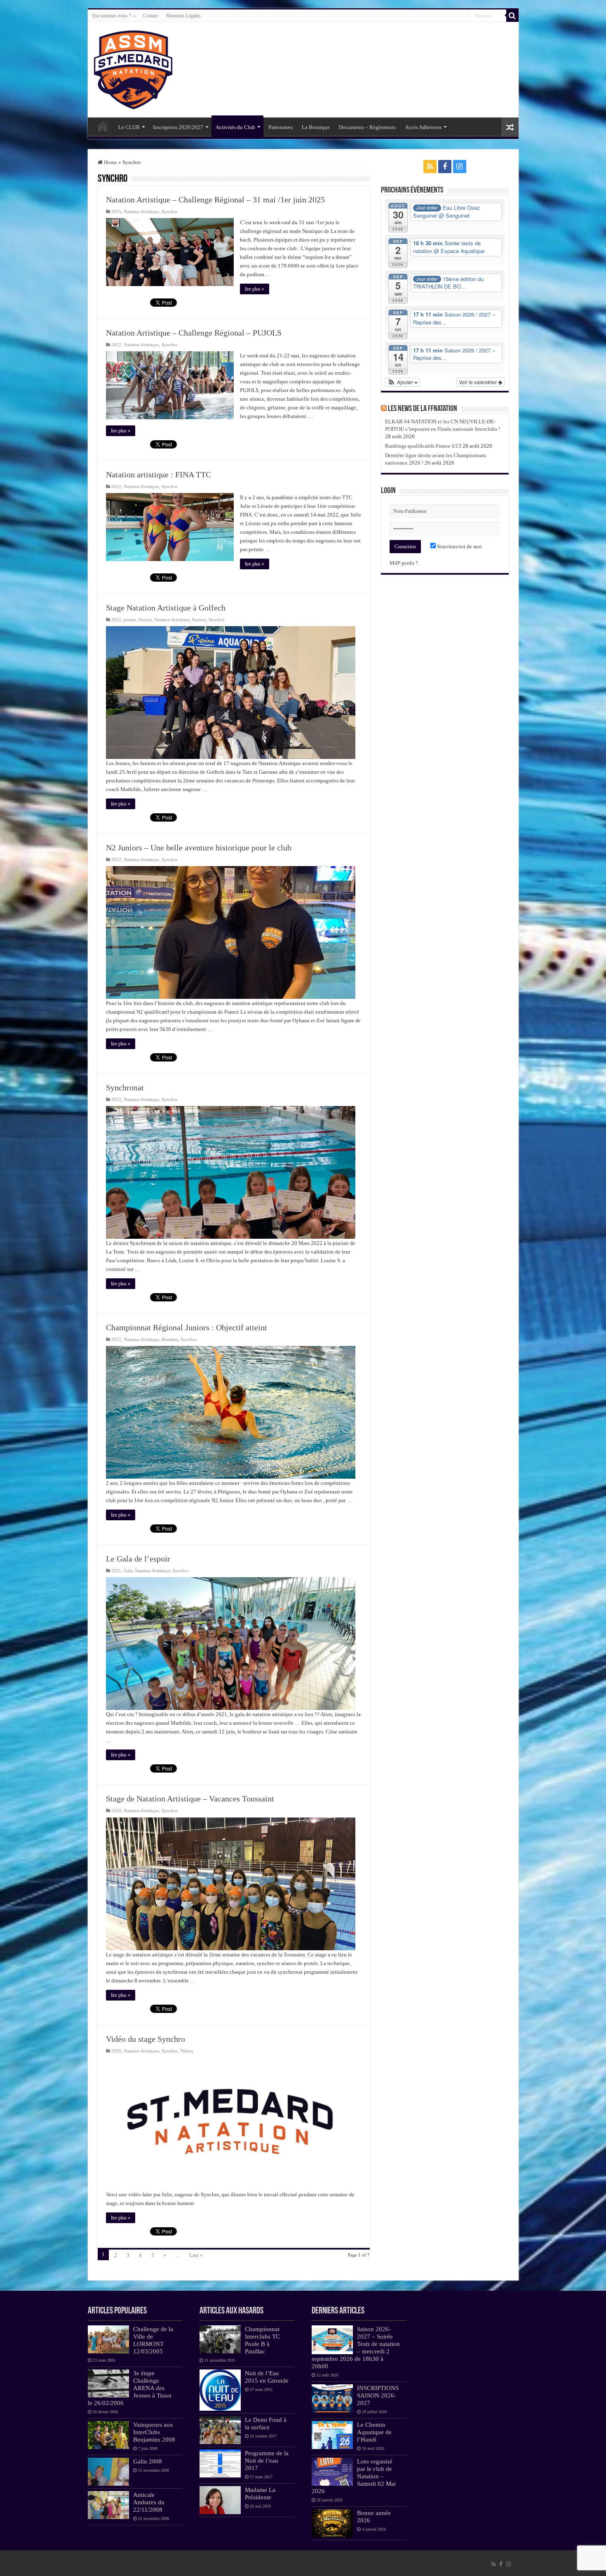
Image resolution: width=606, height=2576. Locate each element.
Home (110, 162)
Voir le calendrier (478, 382)
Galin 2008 (148, 2461)
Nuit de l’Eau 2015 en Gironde (267, 2377)
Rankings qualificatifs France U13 (423, 446)
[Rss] (430, 167)
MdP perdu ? (404, 563)
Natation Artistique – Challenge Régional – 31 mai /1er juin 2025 (215, 200)
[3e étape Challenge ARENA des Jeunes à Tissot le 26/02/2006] (108, 2383)
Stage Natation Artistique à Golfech (166, 608)
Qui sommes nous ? (111, 16)
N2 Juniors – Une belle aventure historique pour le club (199, 848)
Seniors (199, 620)
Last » (196, 2255)
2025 (116, 211)
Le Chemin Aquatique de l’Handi (374, 2432)
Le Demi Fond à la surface (266, 2423)
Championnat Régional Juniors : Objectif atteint (187, 1327)
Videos (187, 2051)
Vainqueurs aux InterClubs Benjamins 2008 (154, 2432)
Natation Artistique (141, 211)
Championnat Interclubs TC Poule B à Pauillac (262, 2340)
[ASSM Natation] (133, 68)
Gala (128, 1571)
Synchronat (125, 1087)
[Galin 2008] (108, 2472)
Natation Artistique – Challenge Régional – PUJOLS (194, 333)
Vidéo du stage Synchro (146, 2039)
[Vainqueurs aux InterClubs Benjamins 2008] (108, 2435)
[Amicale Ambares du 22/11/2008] (108, 2505)
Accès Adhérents (423, 127)
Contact (150, 16)
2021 (116, 1571)
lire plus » (255, 289)
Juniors (145, 620)
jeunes (130, 620)
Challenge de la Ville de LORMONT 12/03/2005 (153, 2340)
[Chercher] (512, 16)
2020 (116, 1810)
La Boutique (316, 127)
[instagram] (460, 167)
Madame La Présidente (260, 2493)
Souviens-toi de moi (459, 546)
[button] (403, 382)
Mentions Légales (183, 16)
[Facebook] (445, 167)
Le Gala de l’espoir (138, 1559)
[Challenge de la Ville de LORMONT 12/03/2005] (108, 2339)
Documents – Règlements (367, 127)
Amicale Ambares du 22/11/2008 (149, 2502)
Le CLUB (129, 127)
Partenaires (281, 127)
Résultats (170, 1339)
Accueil (103, 126)
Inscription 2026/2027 (178, 127)
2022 (116, 345)
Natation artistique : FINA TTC (159, 474)
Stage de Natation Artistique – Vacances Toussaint (190, 1799)
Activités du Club (235, 127)
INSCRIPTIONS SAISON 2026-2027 (378, 2395)
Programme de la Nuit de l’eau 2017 (267, 2460)
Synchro (170, 211)
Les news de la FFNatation (423, 409)
